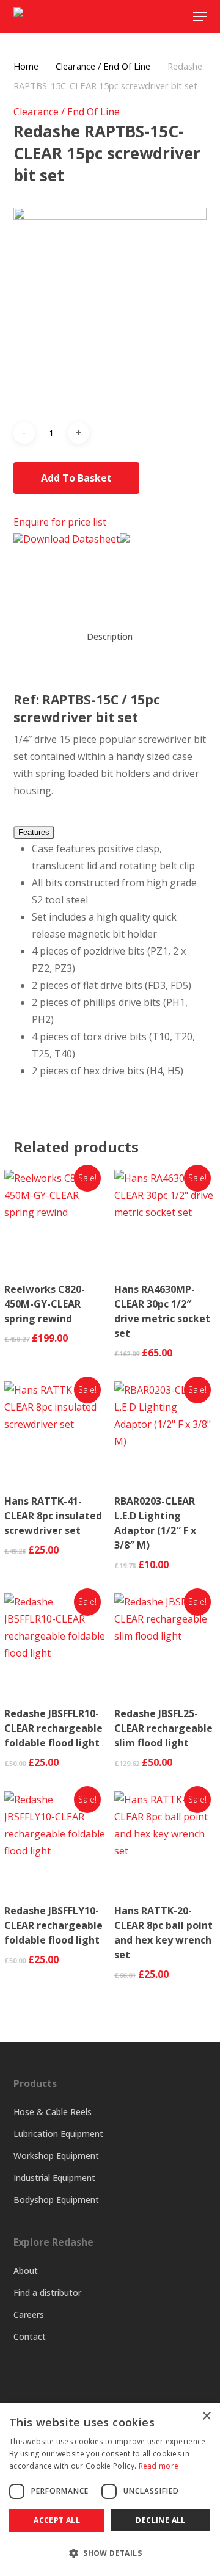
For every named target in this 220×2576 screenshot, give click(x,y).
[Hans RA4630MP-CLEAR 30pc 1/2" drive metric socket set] (165, 1220)
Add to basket (76, 478)
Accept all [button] (57, 2520)
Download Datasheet (71, 539)
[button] (110, 2553)
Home (26, 66)
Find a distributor (47, 2292)
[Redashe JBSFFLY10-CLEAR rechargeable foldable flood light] (55, 1842)
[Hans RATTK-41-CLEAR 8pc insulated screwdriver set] (55, 1432)
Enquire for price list (60, 522)
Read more (159, 2466)
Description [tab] (110, 636)
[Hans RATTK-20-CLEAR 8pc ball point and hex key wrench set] (165, 1842)
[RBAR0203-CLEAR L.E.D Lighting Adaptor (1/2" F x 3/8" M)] (165, 1432)
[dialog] (110, 2490)
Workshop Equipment (56, 2156)
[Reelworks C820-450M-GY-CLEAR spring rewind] (55, 1220)
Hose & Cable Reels (53, 2112)
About (26, 2270)
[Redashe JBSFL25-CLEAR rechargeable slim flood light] (165, 1644)
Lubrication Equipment (58, 2134)
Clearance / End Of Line (103, 66)
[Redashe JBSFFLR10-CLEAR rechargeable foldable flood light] (55, 1644)
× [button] (206, 2416)
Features (34, 832)
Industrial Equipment (54, 2178)
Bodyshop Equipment (56, 2200)
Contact (30, 2336)
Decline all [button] (160, 2520)
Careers (29, 2314)
